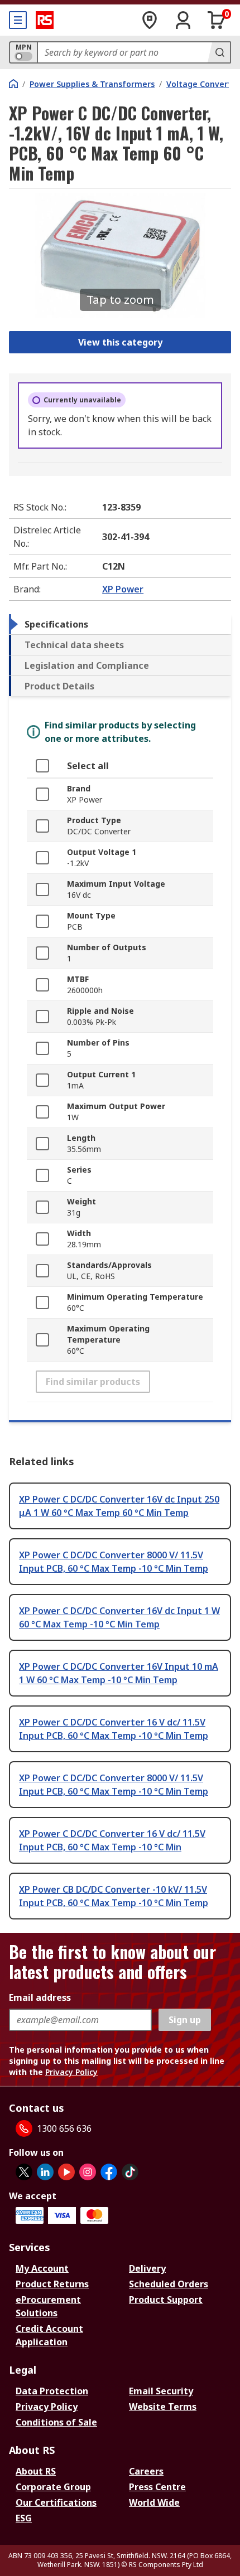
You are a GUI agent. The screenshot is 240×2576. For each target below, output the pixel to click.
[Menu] (18, 20)
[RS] (45, 20)
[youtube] (66, 2172)
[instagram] (88, 2172)
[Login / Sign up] (183, 20)
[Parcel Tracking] (150, 20)
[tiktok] (130, 2172)
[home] (13, 84)
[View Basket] (217, 20)
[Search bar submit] (219, 52)
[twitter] (24, 2172)
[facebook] (109, 2172)
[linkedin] (45, 2172)
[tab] (120, 624)
